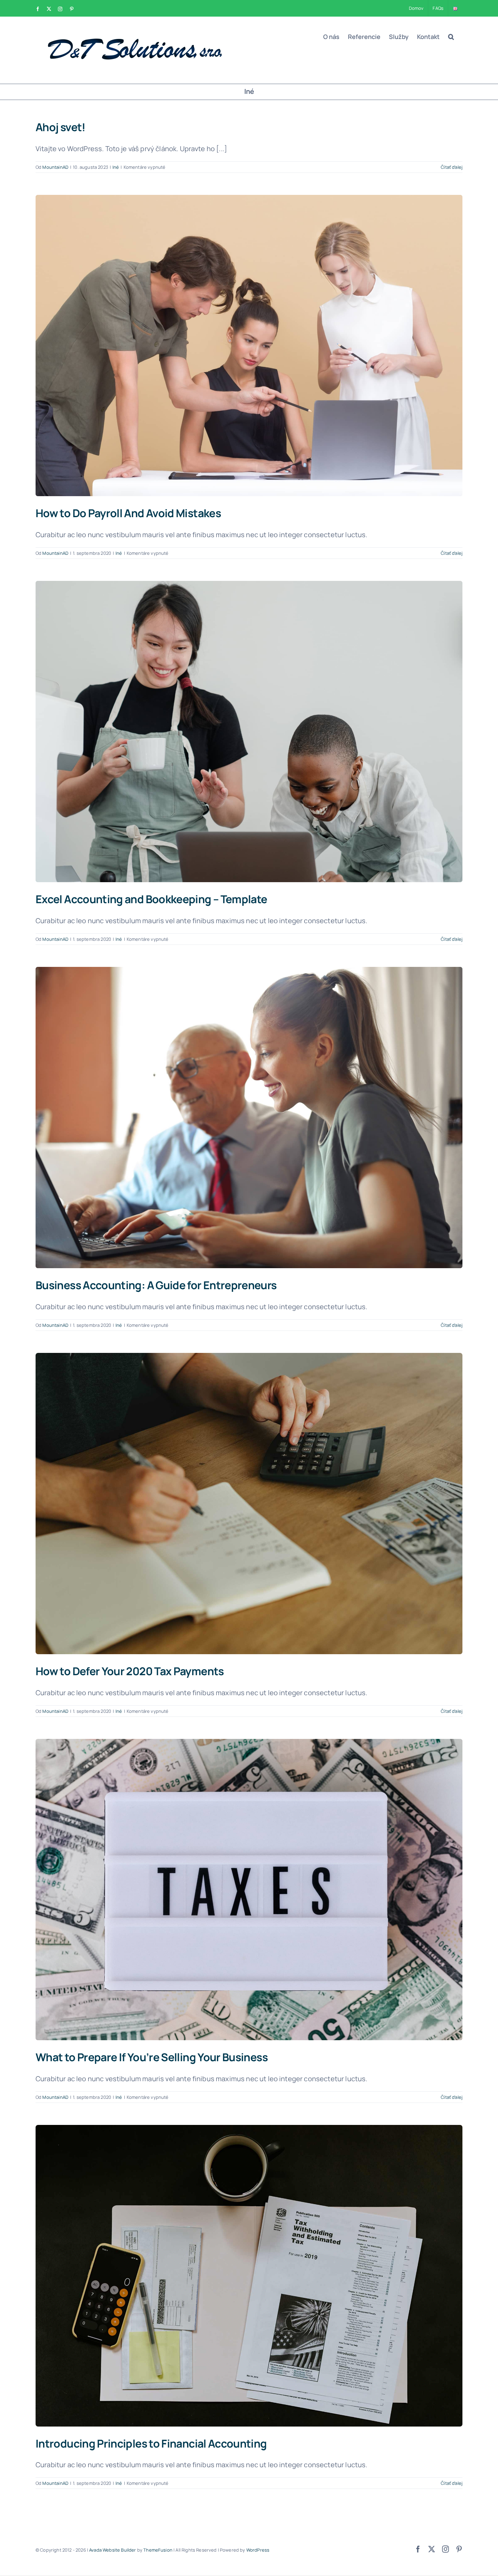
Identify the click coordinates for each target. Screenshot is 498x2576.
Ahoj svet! (61, 127)
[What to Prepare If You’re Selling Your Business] (249, 1890)
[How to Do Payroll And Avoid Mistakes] (249, 346)
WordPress (258, 2550)
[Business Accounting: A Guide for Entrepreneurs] (249, 1118)
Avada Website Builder (112, 2550)
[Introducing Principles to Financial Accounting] (249, 2276)
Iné (116, 167)
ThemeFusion (158, 2550)
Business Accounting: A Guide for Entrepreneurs (156, 1285)
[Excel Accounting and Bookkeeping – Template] (249, 732)
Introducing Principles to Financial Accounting (151, 2443)
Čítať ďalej (452, 167)
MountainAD (55, 167)
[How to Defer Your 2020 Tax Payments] (249, 1504)
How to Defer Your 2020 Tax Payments (130, 1671)
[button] (451, 37)
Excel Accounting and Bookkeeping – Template (151, 899)
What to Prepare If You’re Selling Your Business (152, 2057)
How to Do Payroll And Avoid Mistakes (128, 513)
